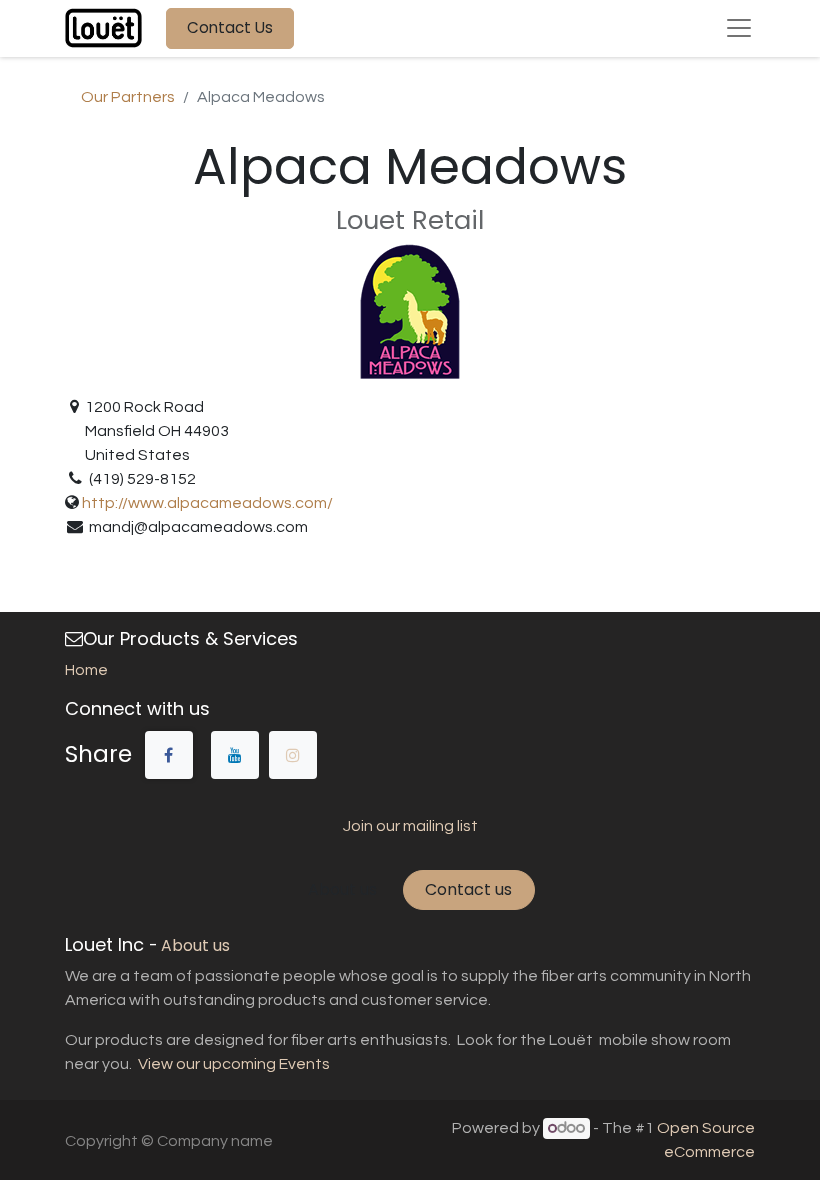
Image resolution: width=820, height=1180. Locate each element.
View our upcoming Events (232, 1064)
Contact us (468, 889)
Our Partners (128, 97)
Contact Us (230, 27)
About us (342, 889)
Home (86, 670)
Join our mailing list (410, 826)
